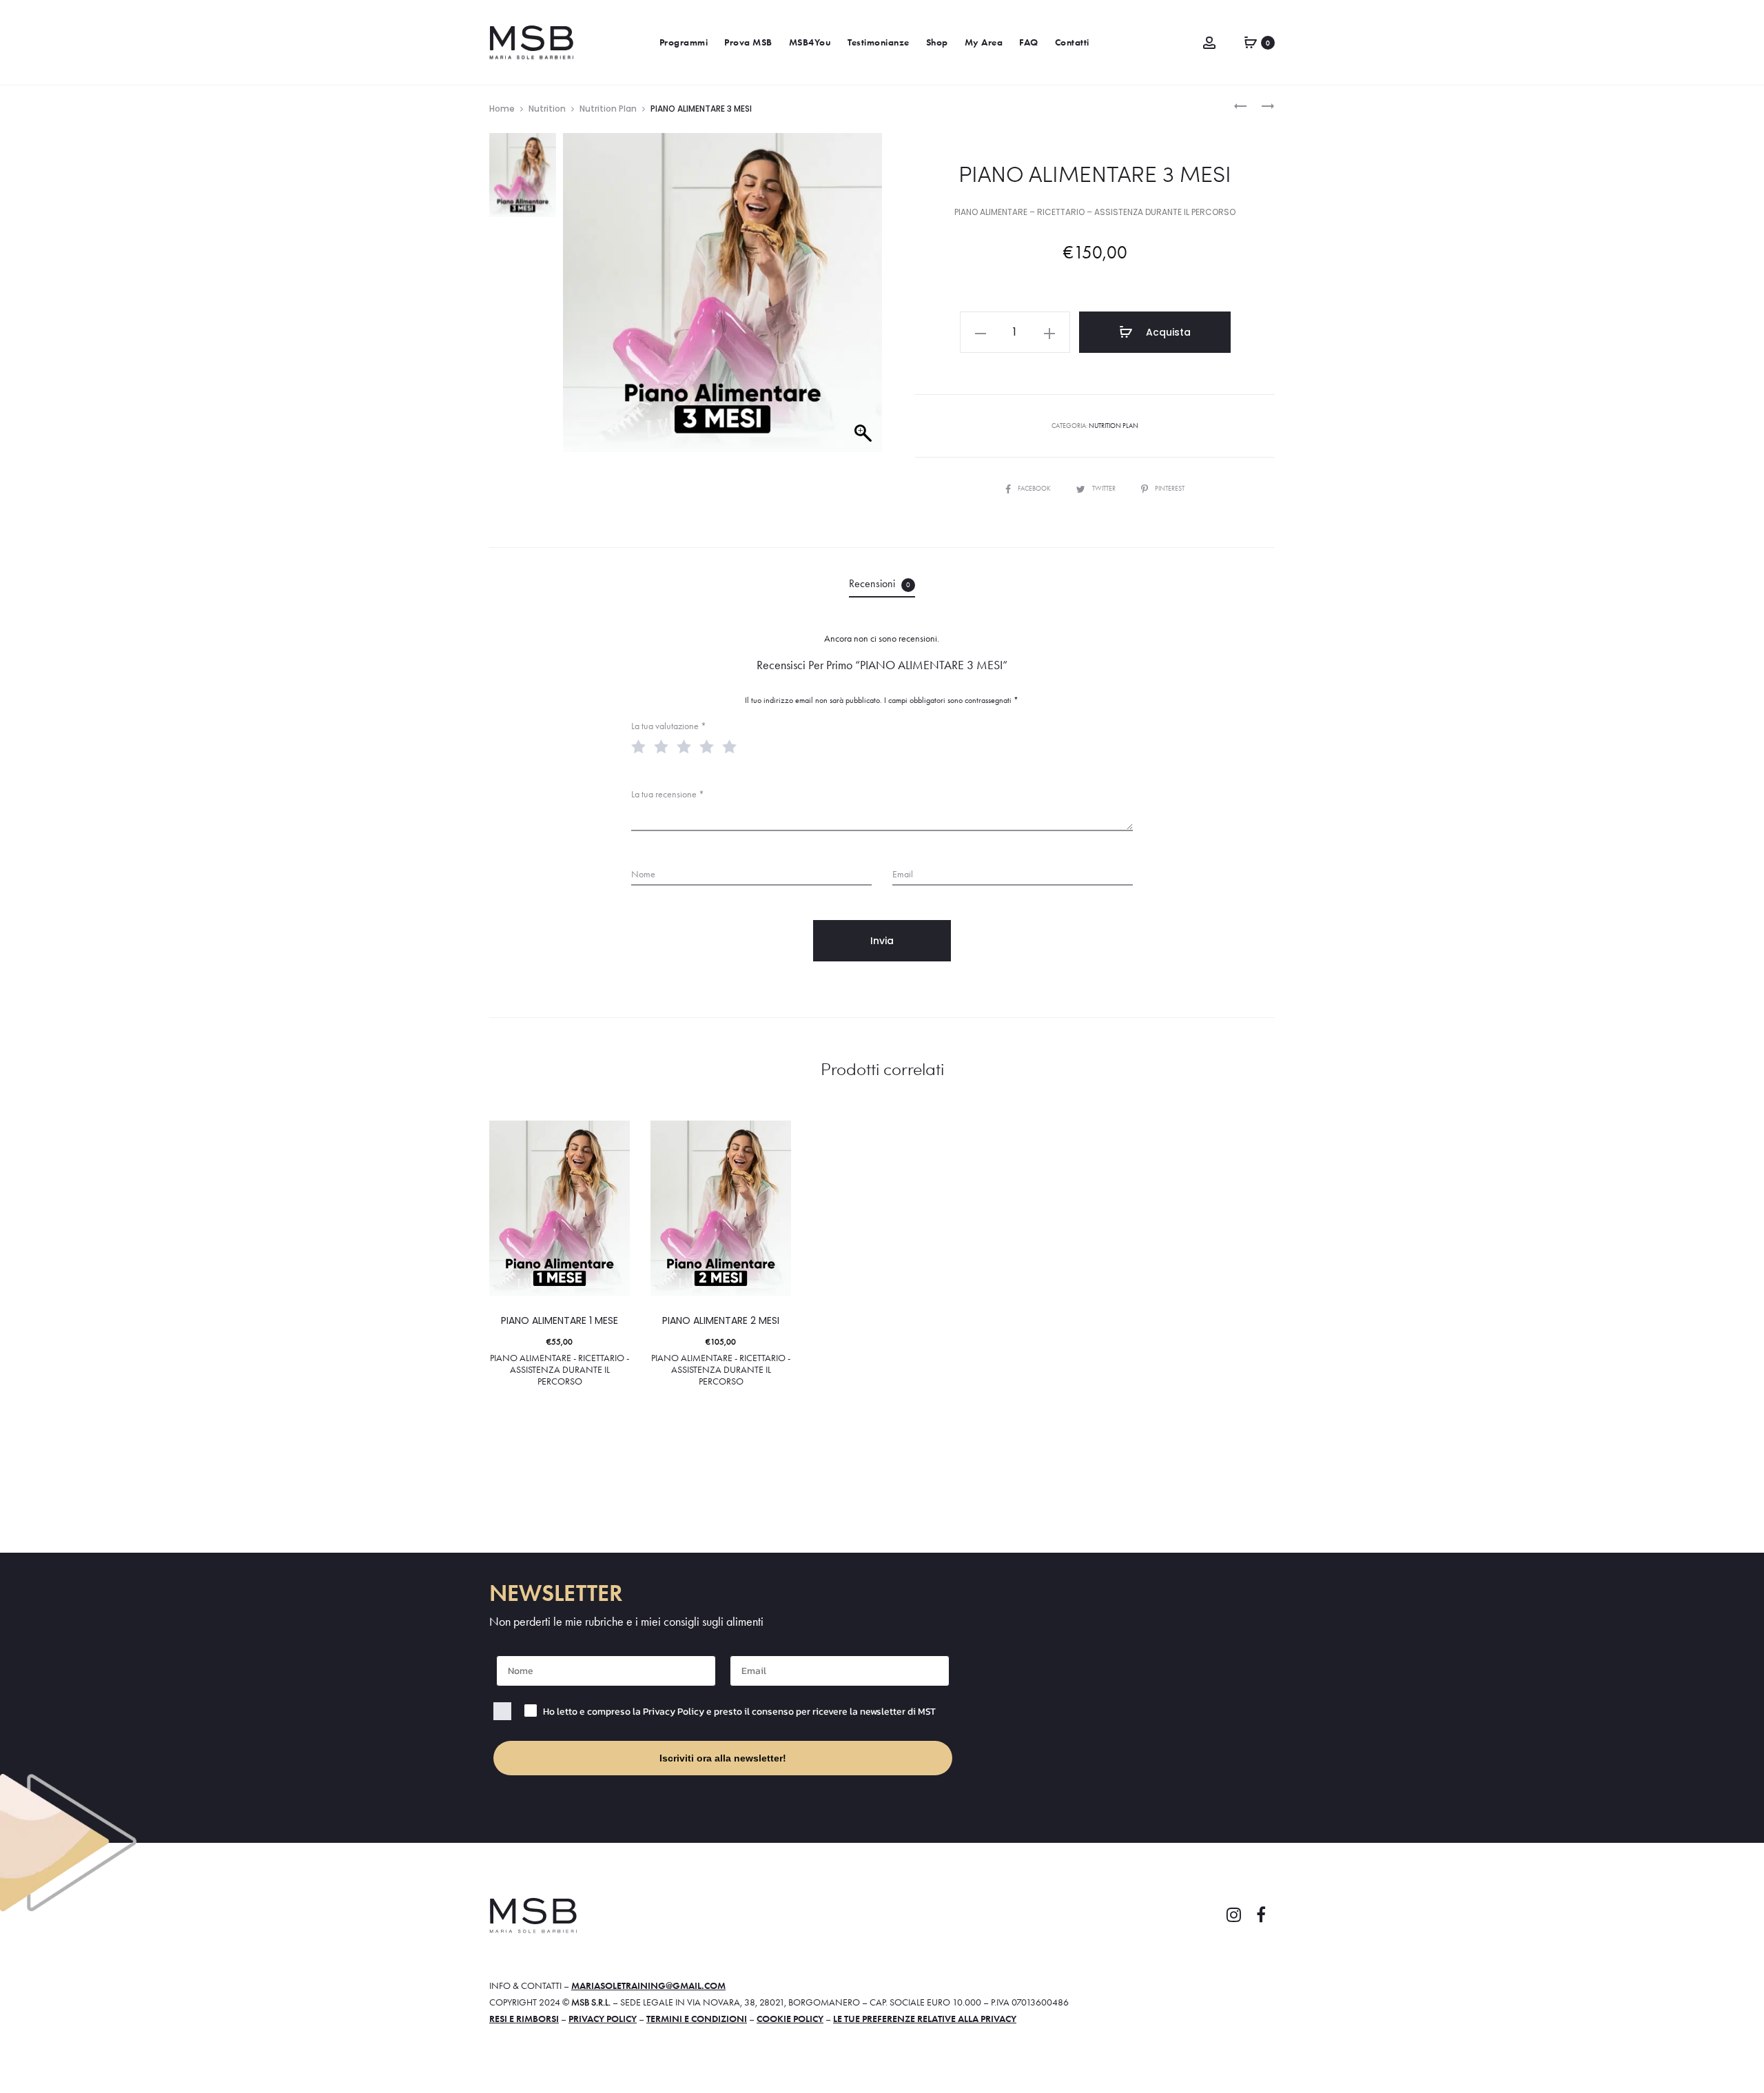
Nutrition (547, 109)
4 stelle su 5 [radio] (710, 746)
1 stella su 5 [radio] (642, 746)
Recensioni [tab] (880, 583)
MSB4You (810, 42)
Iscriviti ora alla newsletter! (723, 1758)
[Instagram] (1233, 1915)
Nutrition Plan (608, 109)
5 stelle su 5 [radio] (732, 746)
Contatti (1072, 42)
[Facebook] (1261, 1915)
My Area (984, 42)
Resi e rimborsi (524, 2019)
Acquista (1167, 332)
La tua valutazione (669, 726)
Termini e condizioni (697, 2019)
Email (903, 874)
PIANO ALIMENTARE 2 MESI (721, 1320)
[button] (981, 332)
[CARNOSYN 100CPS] (1261, 105)
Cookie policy (790, 2019)
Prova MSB (748, 42)
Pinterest (1170, 488)
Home (502, 109)
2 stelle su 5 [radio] (664, 746)
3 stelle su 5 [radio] (687, 746)
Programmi (684, 42)
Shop (937, 42)
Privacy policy (603, 2019)
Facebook (1035, 488)
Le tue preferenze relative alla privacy (925, 2019)
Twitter (1105, 488)
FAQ (1029, 42)
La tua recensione (668, 794)
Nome (643, 874)
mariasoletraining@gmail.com (648, 1985)
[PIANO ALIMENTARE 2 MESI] (1240, 105)
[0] (1251, 41)
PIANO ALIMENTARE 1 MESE (560, 1320)
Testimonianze (879, 42)
